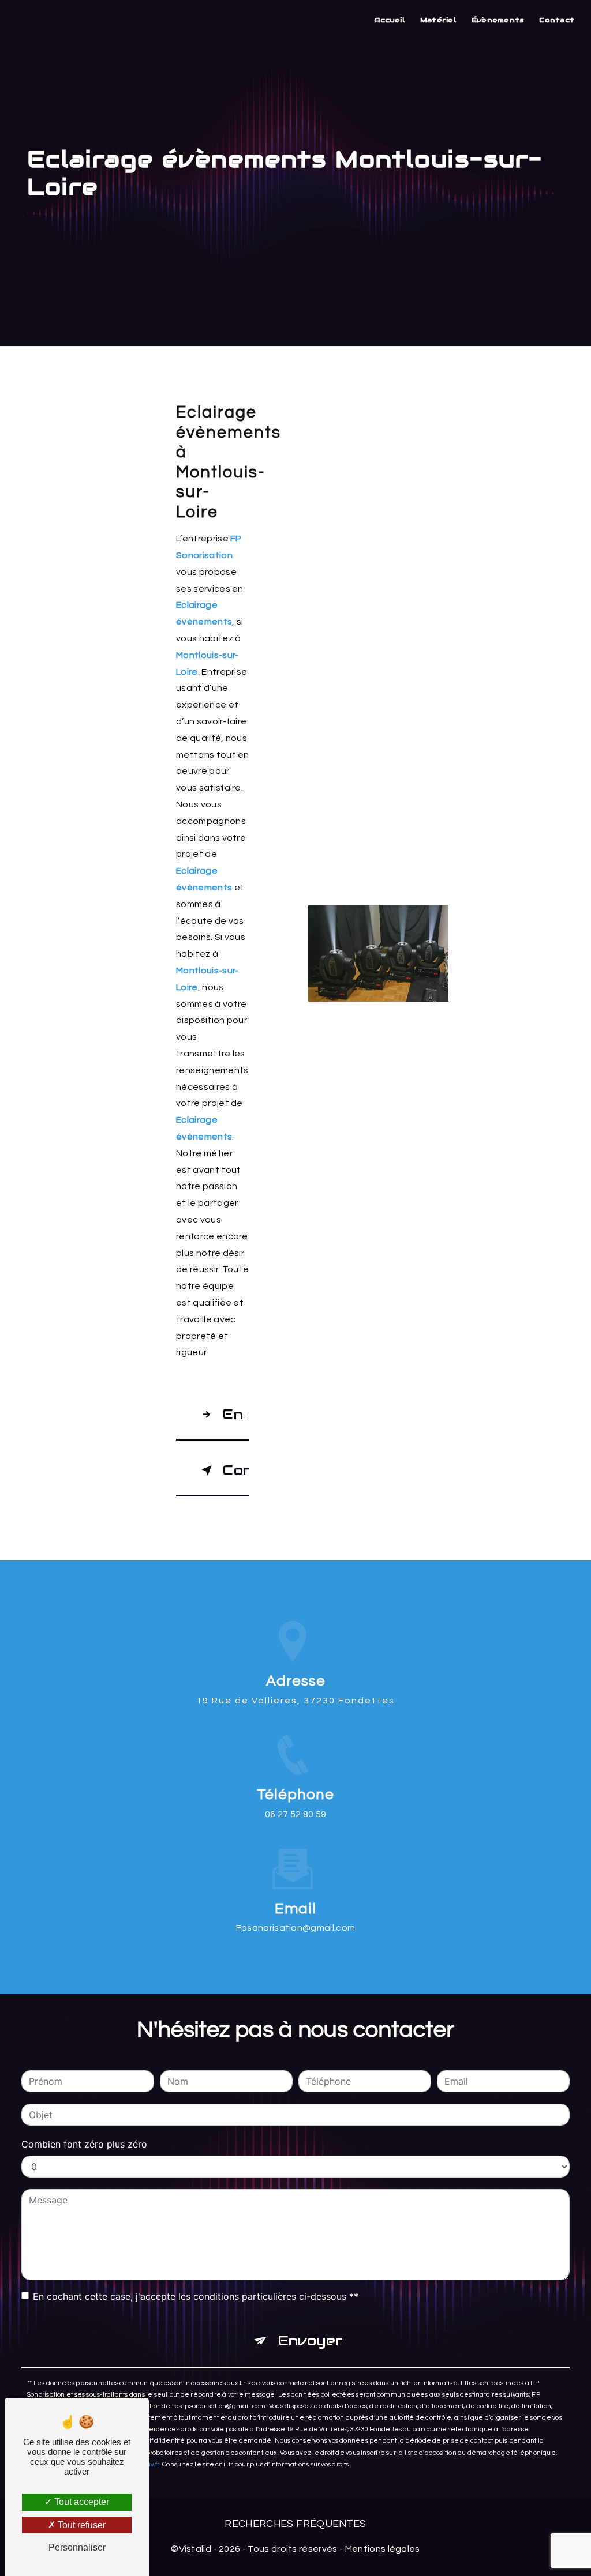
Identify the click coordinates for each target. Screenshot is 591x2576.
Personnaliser (77, 2547)
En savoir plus (236, 1414)
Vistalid (195, 2549)
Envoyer (310, 2340)
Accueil (390, 20)
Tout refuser (81, 2525)
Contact (557, 20)
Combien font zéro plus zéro (84, 2144)
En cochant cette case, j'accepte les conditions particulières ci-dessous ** (196, 2296)
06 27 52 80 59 (296, 1814)
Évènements (498, 20)
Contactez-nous (236, 1470)
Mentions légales (383, 2549)
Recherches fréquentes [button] (295, 2524)
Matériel (438, 20)
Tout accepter (81, 2502)
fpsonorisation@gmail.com (296, 1928)
